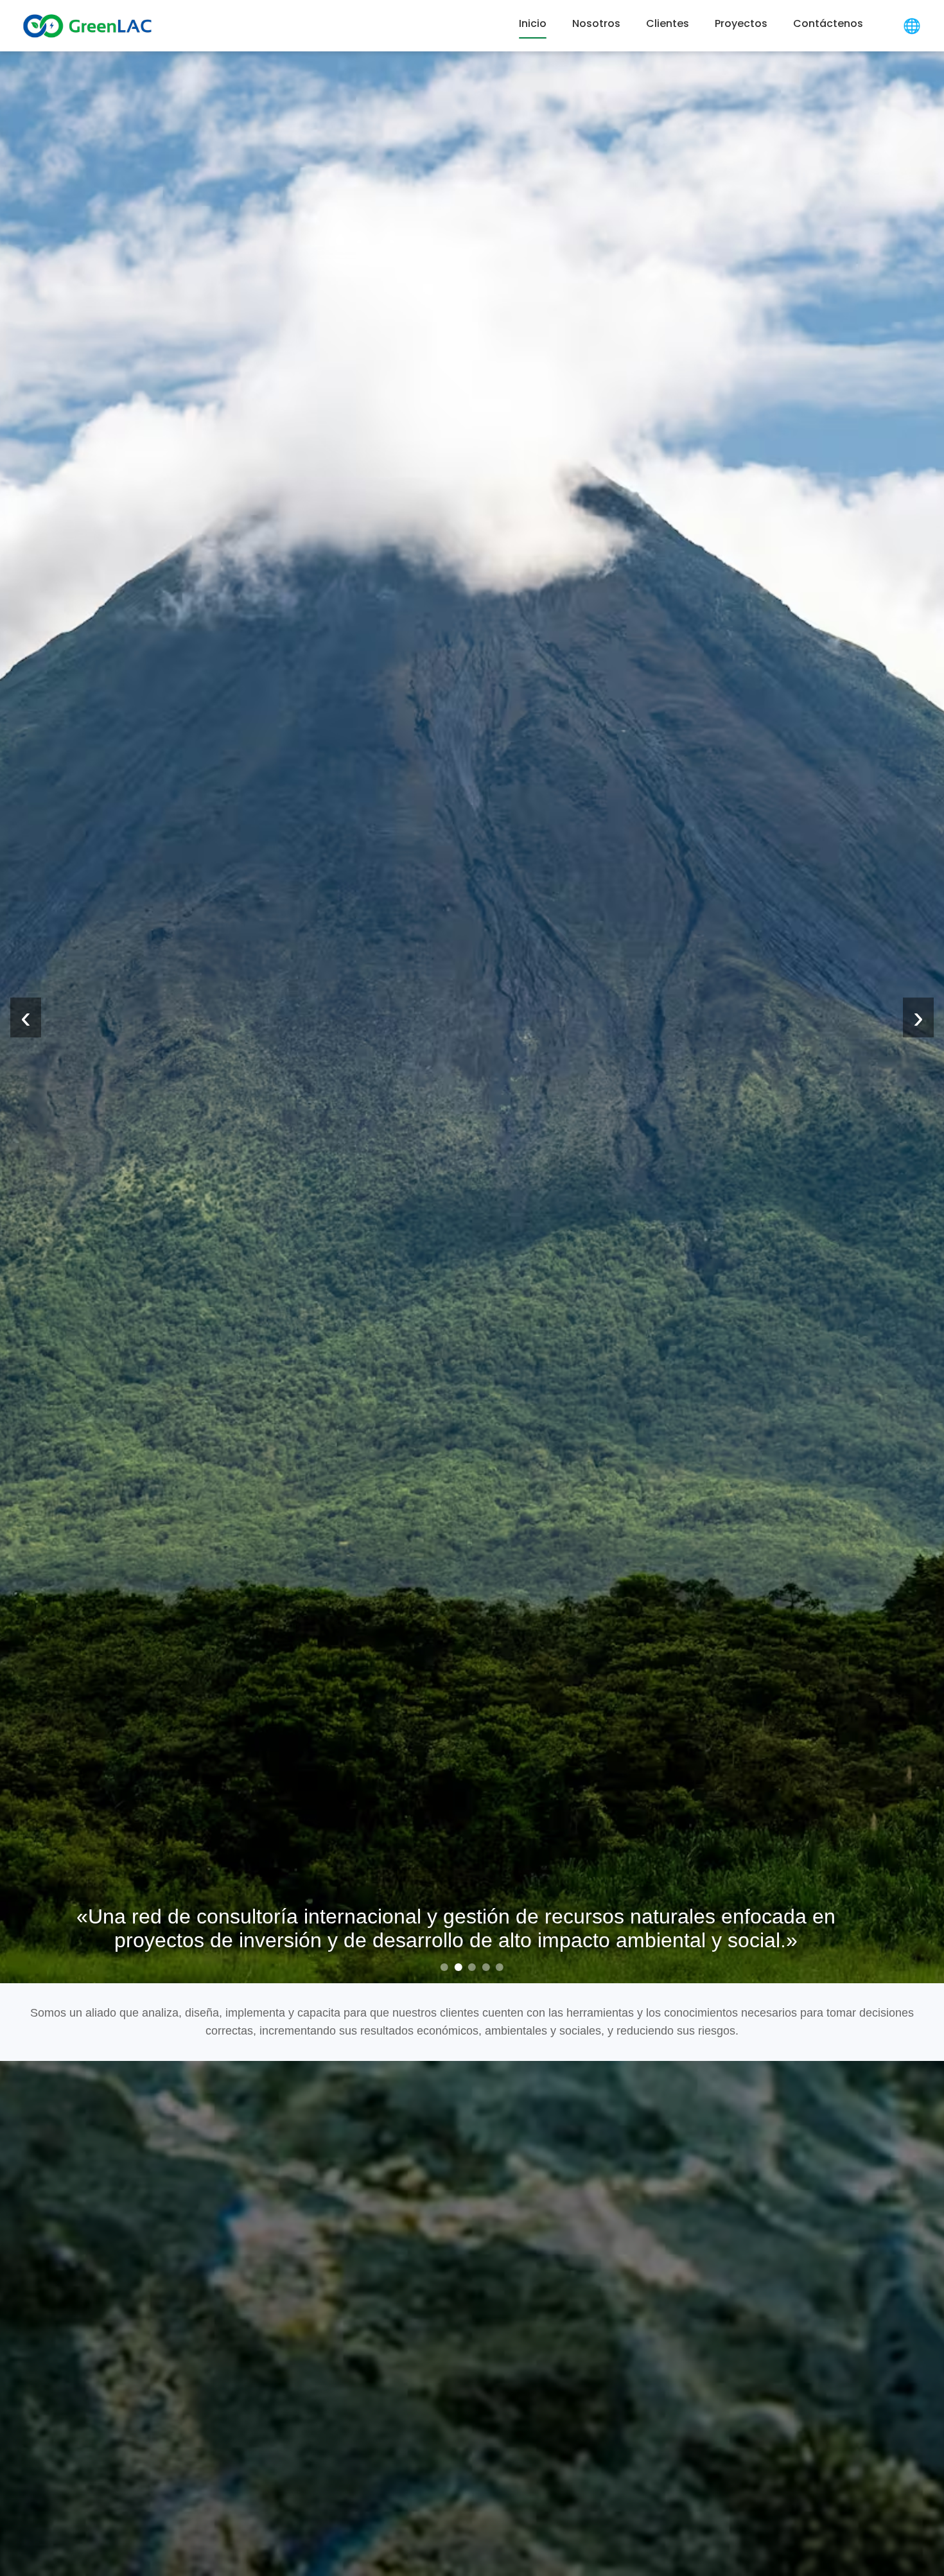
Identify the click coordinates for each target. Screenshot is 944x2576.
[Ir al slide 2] (458, 1967)
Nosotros (596, 24)
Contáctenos (828, 24)
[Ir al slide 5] (500, 1967)
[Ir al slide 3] (472, 1967)
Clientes (668, 24)
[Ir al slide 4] (486, 1967)
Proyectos (741, 24)
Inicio (533, 24)
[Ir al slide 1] (444, 1967)
